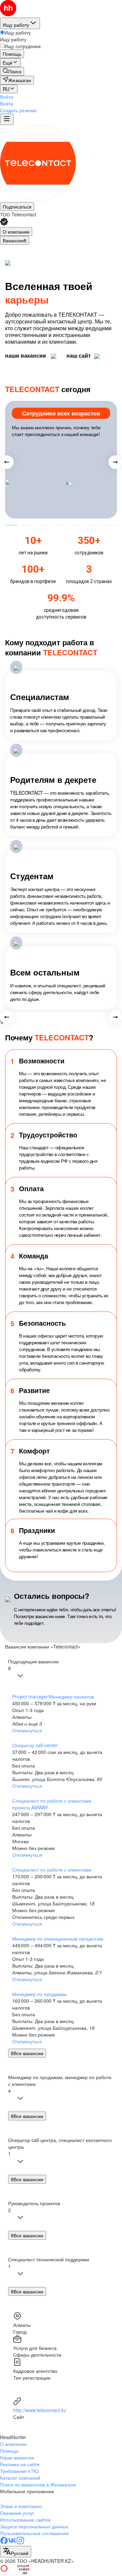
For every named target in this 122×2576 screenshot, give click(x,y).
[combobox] (16, 2552)
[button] (7, 97)
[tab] (16, 232)
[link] (12, 71)
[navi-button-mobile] (7, 119)
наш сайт (79, 356)
